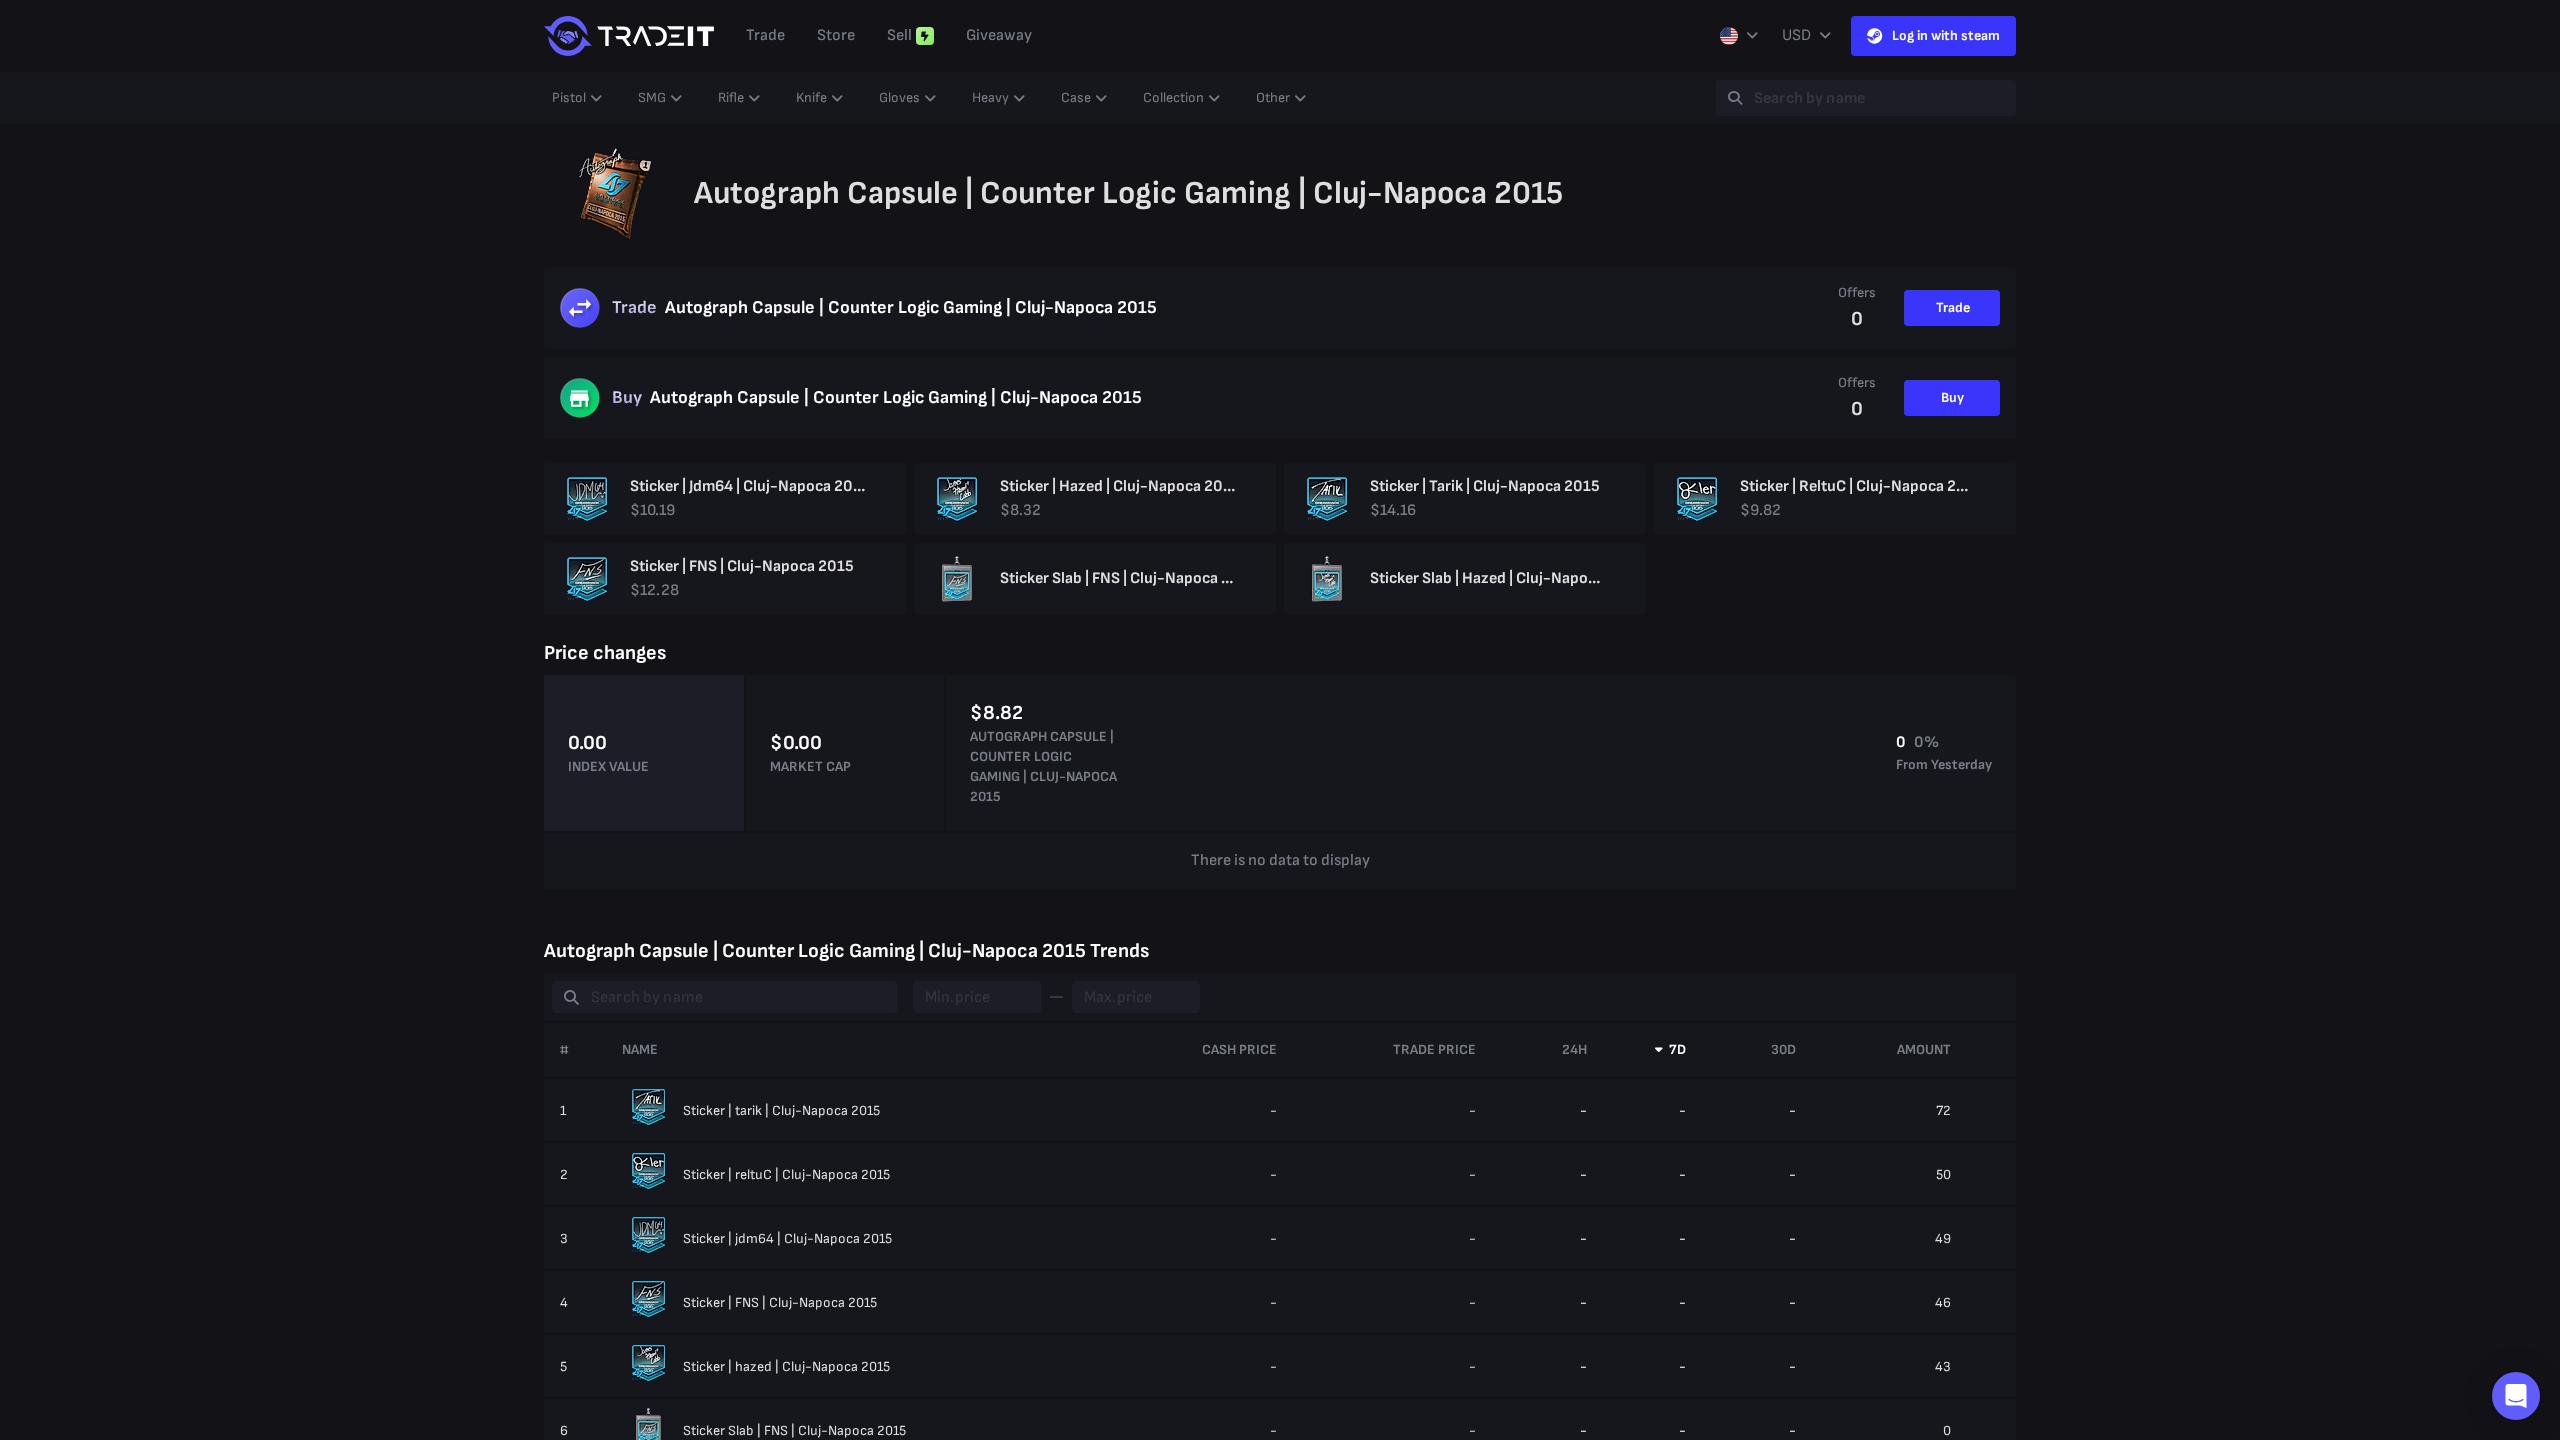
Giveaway (999, 35)
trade (765, 35)
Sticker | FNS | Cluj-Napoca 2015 (780, 1302)
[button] (2516, 1396)
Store (836, 35)
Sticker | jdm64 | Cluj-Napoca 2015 (787, 1238)
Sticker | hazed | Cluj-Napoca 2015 (786, 1366)
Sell (899, 35)
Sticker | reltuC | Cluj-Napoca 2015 (786, 1174)
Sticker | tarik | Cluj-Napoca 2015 (781, 1110)
